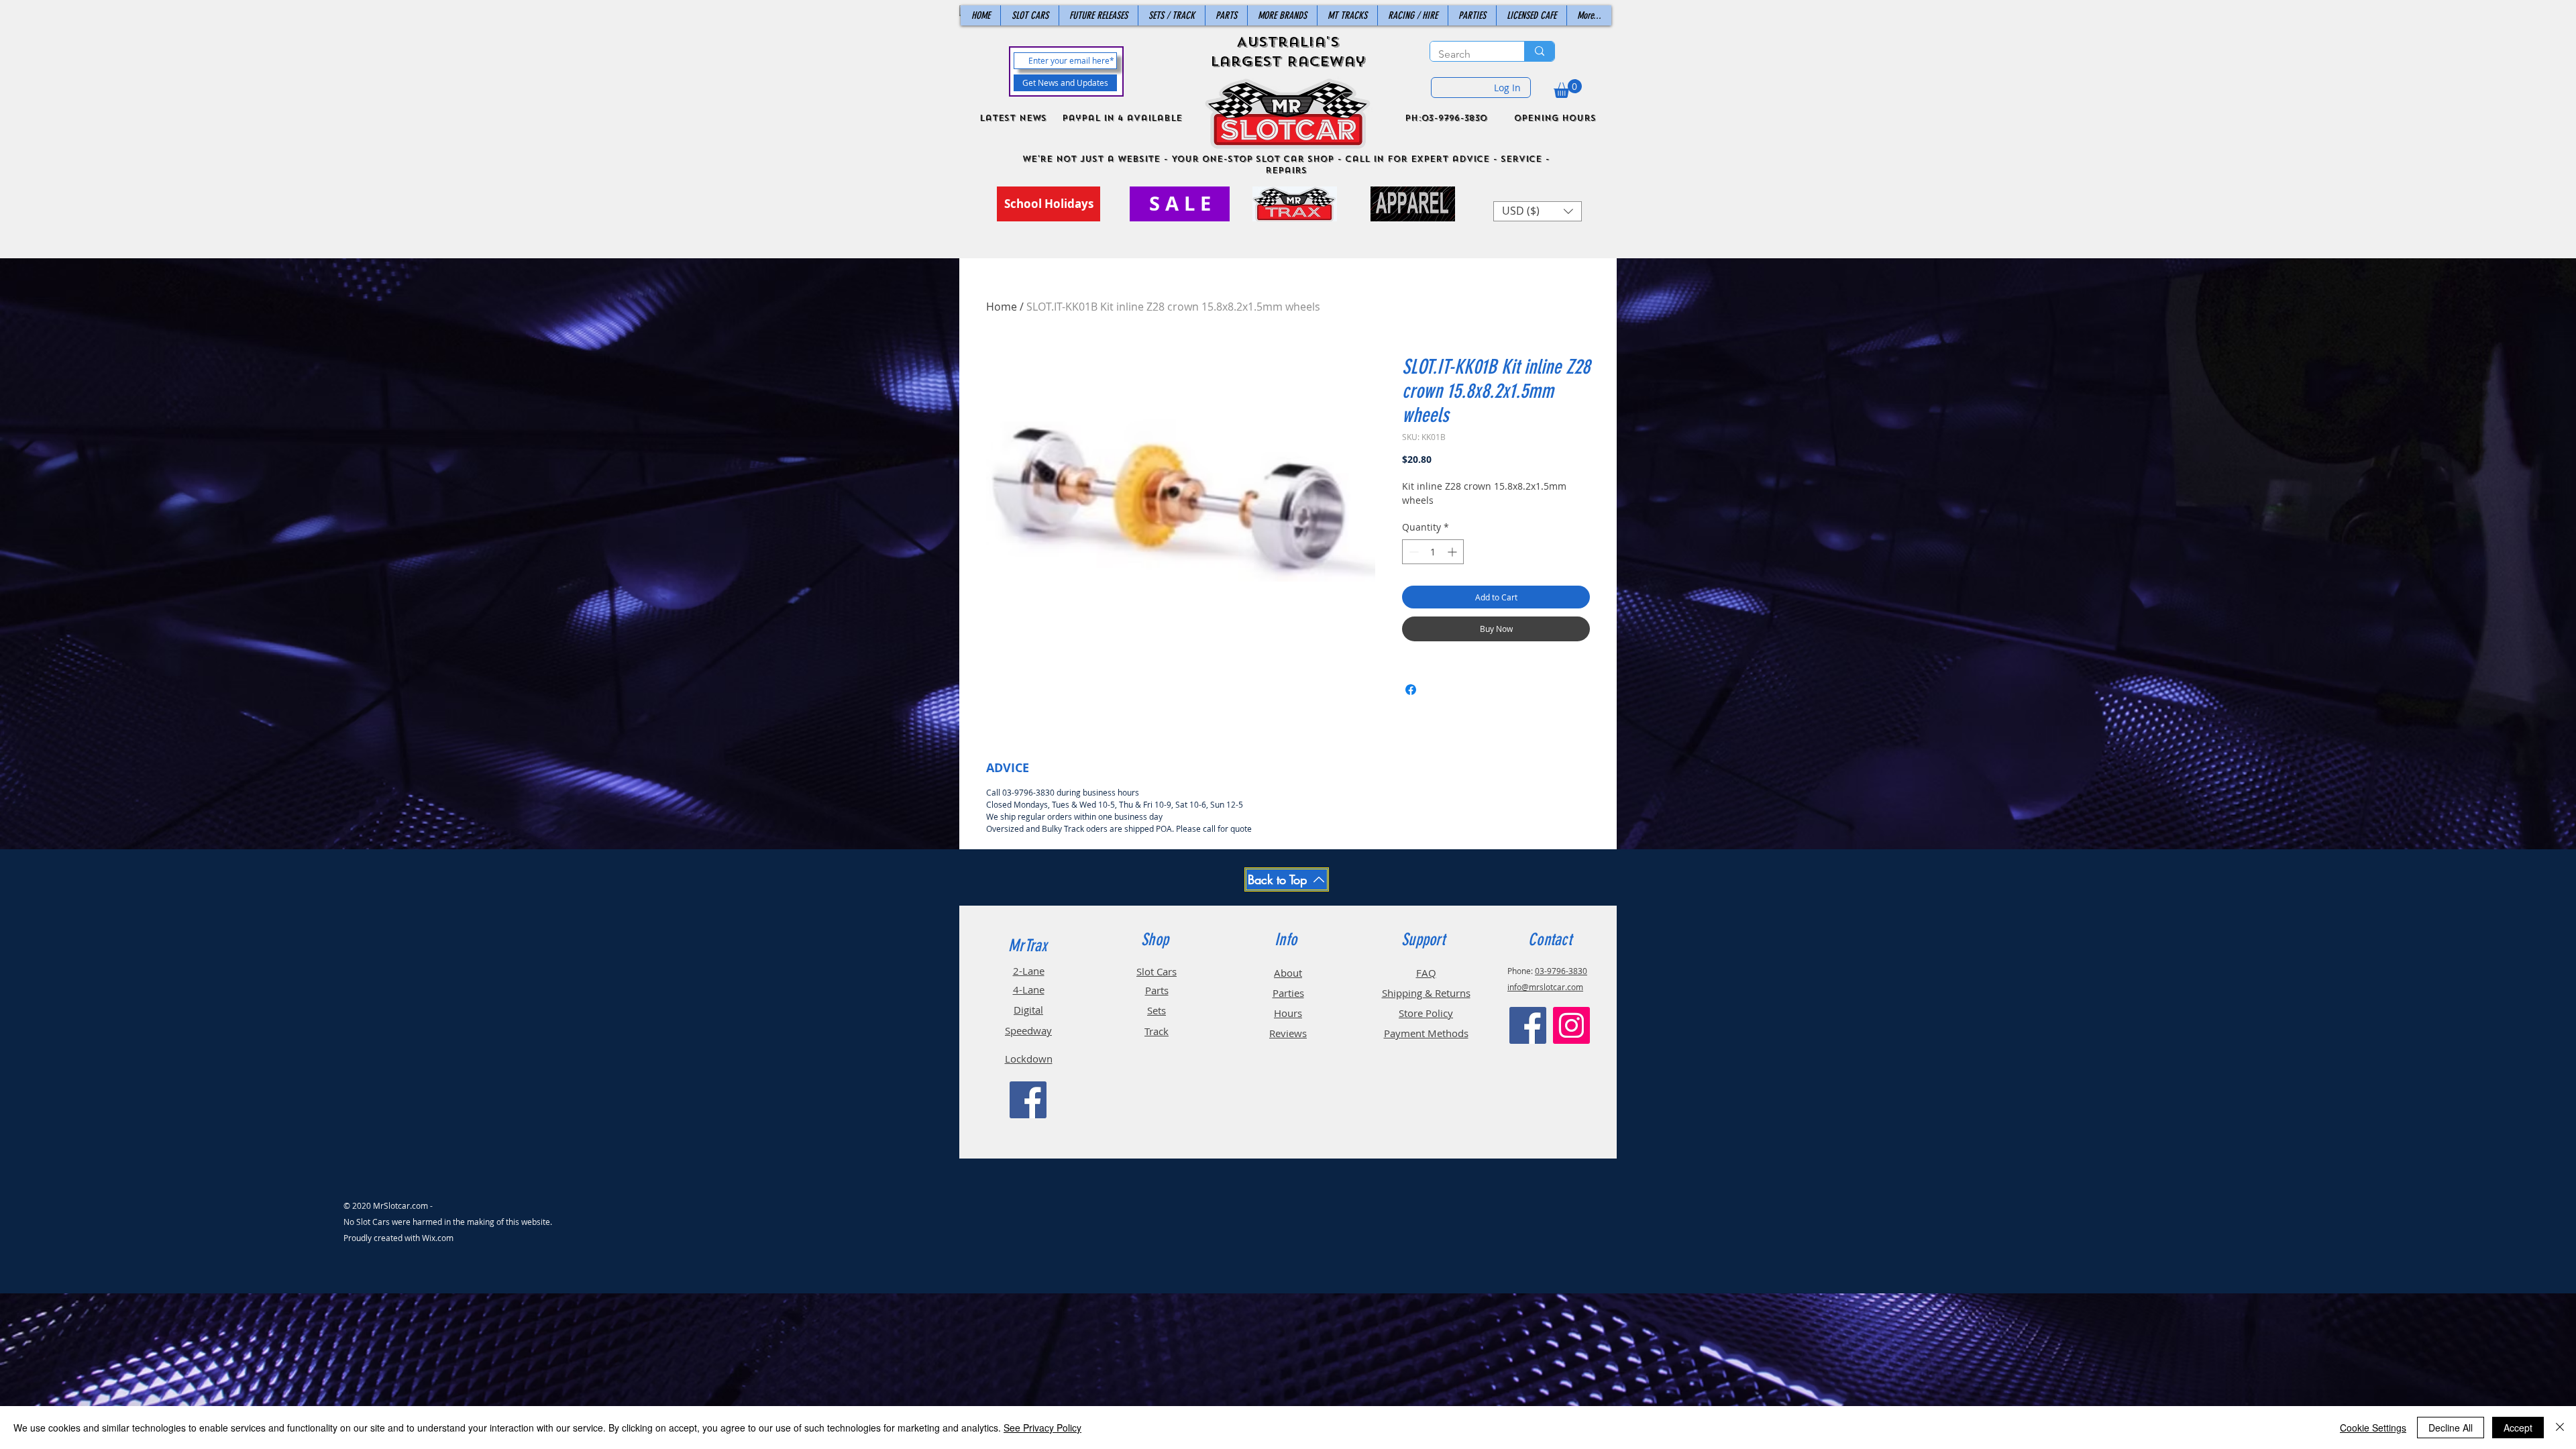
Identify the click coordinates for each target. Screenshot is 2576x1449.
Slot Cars (1157, 971)
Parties (1288, 993)
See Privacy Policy (1042, 1428)
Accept (2518, 1428)
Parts (1157, 990)
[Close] (2560, 1428)
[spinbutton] (1433, 552)
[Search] (1539, 51)
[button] (1568, 89)
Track (1157, 1031)
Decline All (2451, 1428)
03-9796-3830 (1561, 971)
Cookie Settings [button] (2373, 1428)
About (1288, 973)
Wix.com (438, 1238)
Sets (1157, 1010)
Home (1002, 307)
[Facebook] (1028, 1100)
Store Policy (1426, 1013)
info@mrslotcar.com (1545, 987)
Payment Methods (1426, 1033)
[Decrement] (1412, 552)
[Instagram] (1571, 1025)
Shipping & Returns (1426, 993)
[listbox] (1538, 211)
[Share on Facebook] (1411, 690)
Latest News (1013, 118)
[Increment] (1453, 552)
